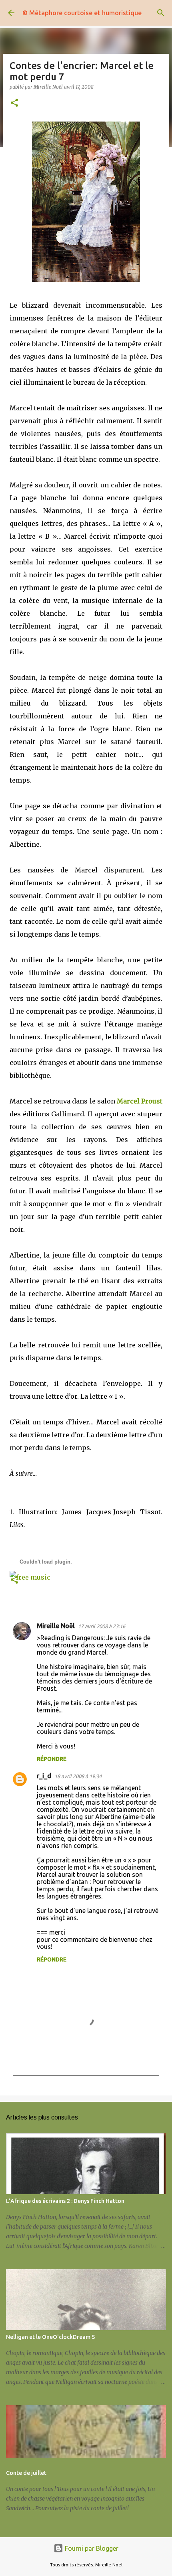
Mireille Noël (56, 1626)
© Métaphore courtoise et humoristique (82, 13)
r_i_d (44, 1776)
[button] (14, 103)
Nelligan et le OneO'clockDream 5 (50, 2337)
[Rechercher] (161, 13)
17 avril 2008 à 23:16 (102, 1626)
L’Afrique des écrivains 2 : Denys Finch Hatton (65, 2201)
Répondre (52, 1759)
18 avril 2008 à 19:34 (78, 1776)
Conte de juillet (26, 2473)
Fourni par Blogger (91, 2548)
